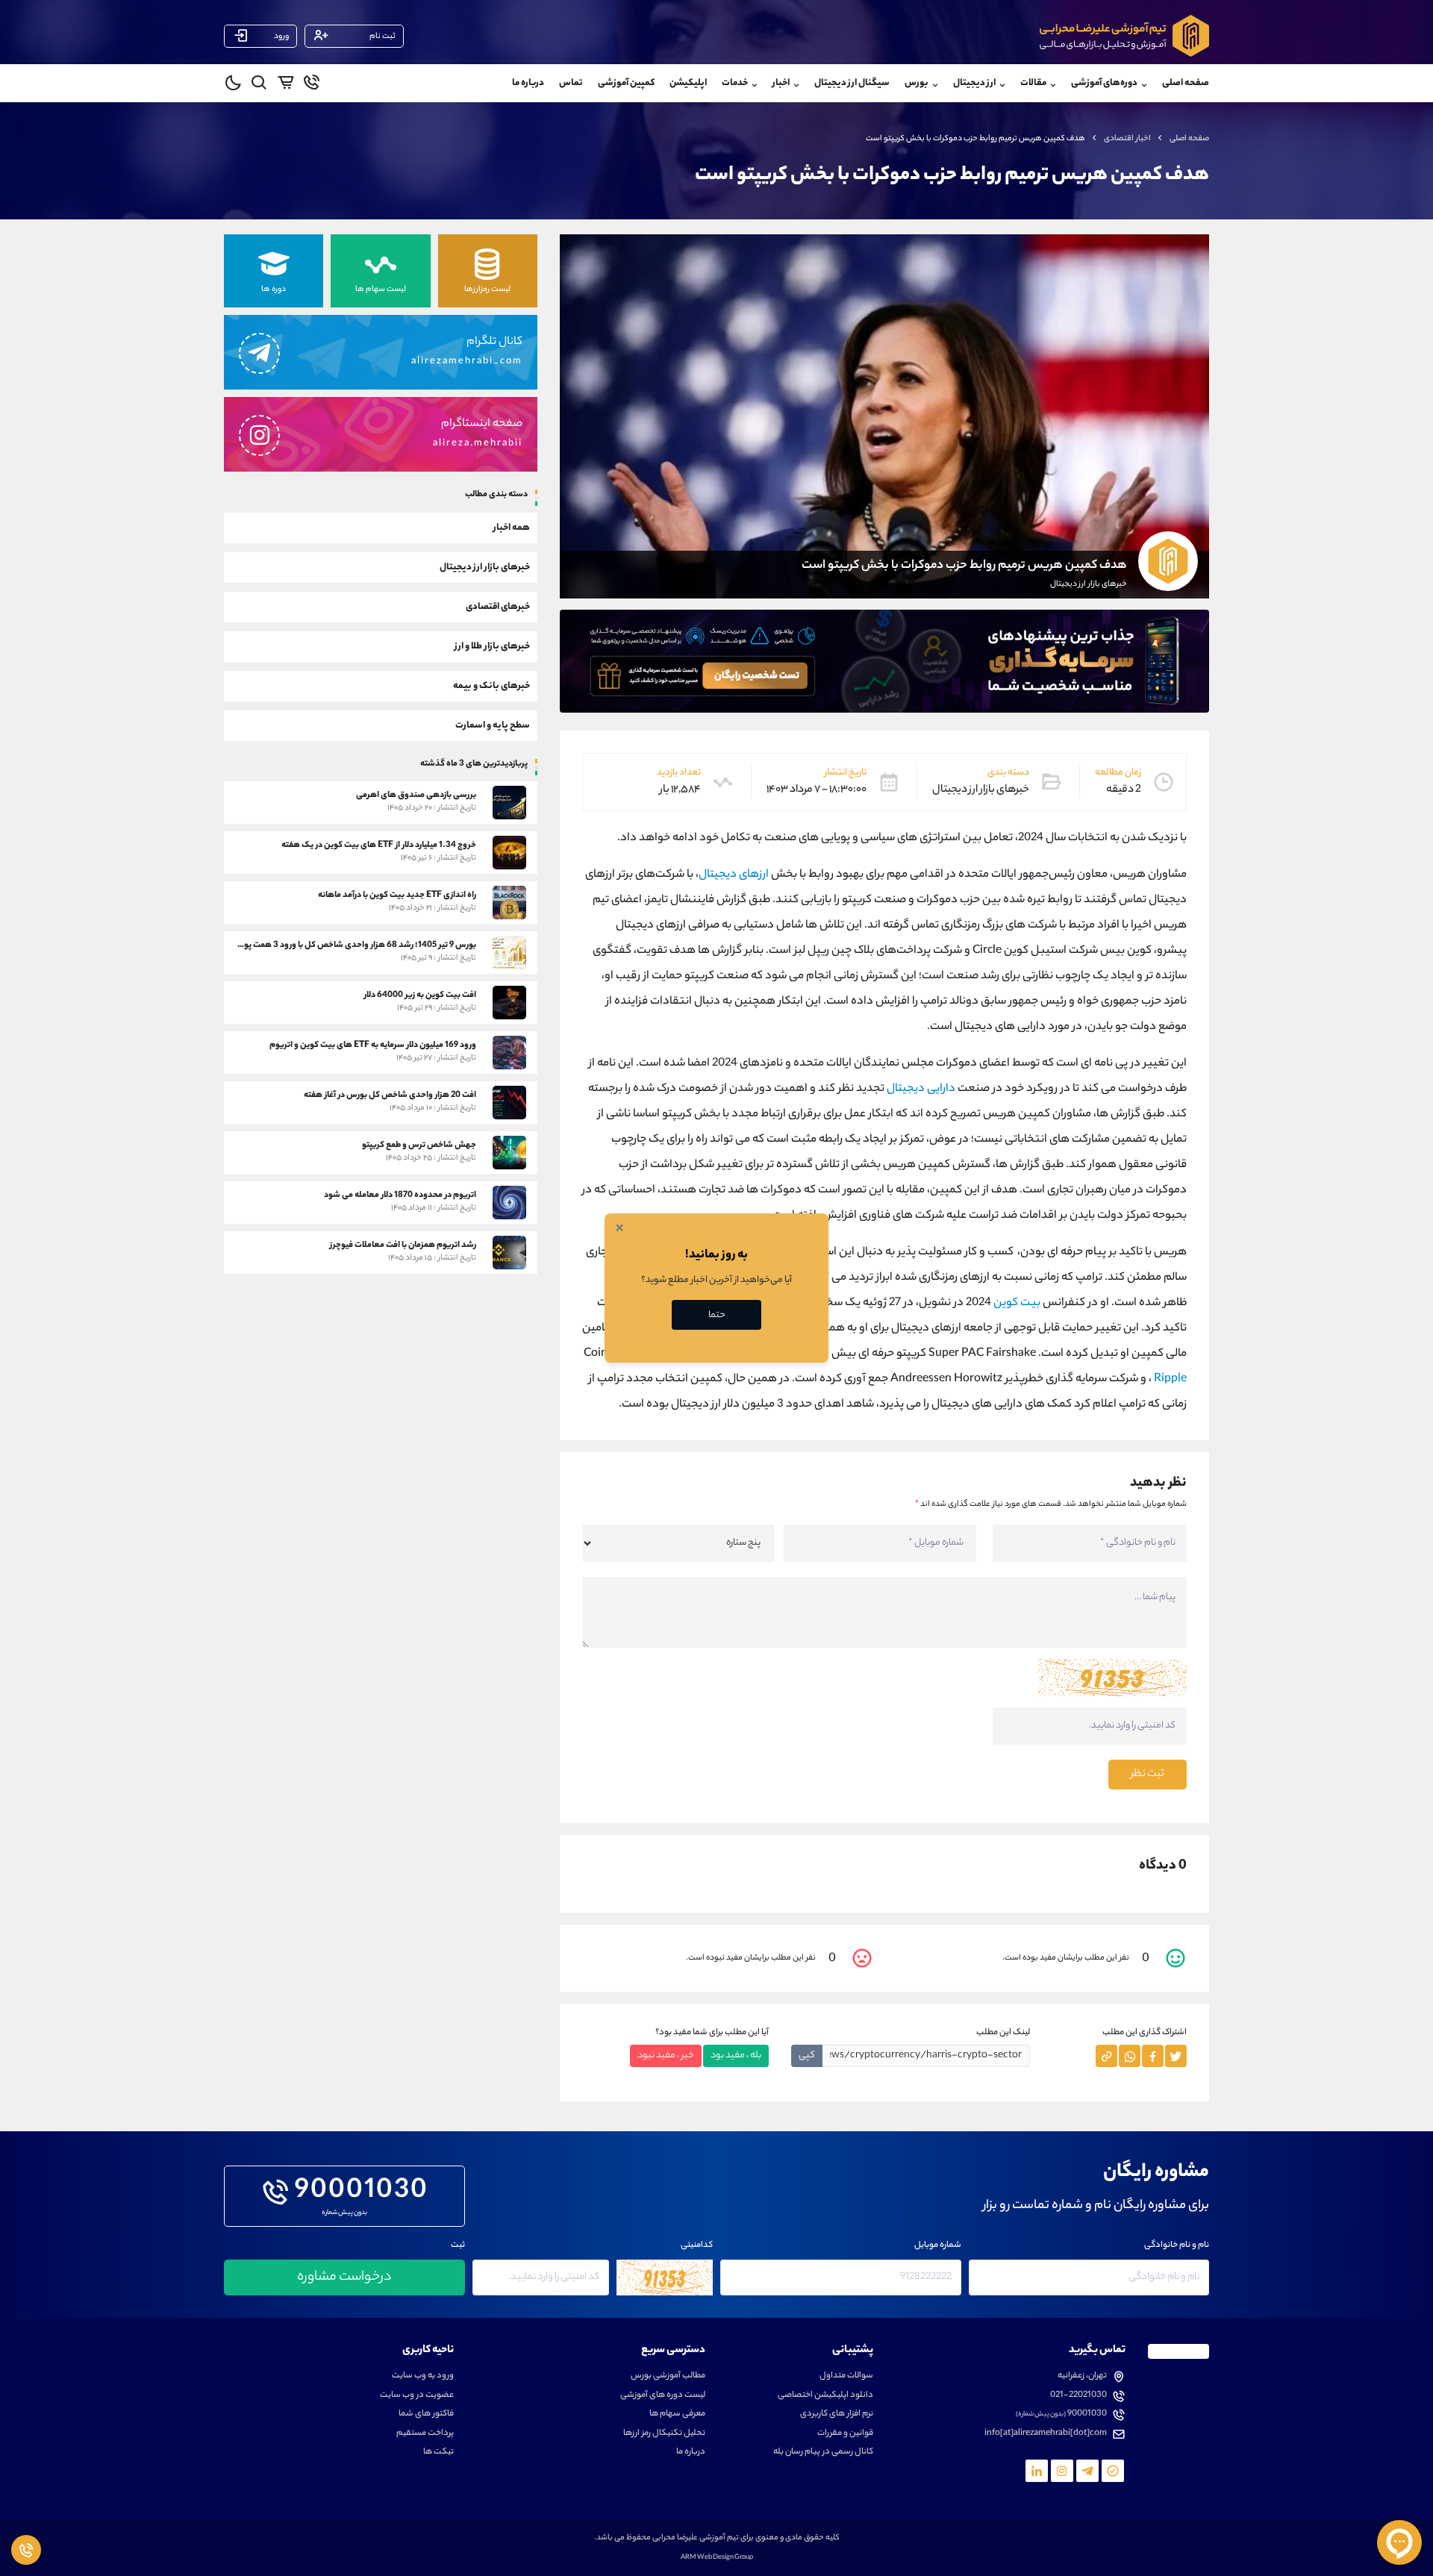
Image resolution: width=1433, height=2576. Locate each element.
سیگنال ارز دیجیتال (852, 83)
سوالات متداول (846, 2376)
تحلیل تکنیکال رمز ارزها (664, 2434)
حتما (717, 1315)
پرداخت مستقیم (425, 2434)
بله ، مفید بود (736, 2056)
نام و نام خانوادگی (1177, 2246)
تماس (571, 83)
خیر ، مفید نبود (666, 2056)
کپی (807, 2056)
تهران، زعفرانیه (1082, 2376)
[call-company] (312, 85)
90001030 (362, 2192)
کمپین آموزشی (626, 83)
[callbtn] (26, 2550)
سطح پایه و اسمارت (493, 725)
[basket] (285, 85)
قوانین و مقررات (845, 2434)
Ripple (1170, 1379)
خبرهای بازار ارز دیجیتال (485, 567)
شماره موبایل (938, 2246)
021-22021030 (1078, 2396)
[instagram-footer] (1062, 2471)
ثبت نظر (1148, 1775)
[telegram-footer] (1113, 2471)
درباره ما (528, 83)
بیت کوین (1017, 1303)
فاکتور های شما (426, 2414)
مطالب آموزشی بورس (668, 2376)
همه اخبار (512, 527)
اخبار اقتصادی (1127, 139)
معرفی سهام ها (677, 2414)
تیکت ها (438, 2452)
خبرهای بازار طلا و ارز (492, 646)
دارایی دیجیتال (921, 1089)
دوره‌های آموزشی (1104, 83)
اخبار (781, 83)
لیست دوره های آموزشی (663, 2396)
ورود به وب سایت (423, 2376)
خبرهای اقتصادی (498, 606)
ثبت (458, 2246)
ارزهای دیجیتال (734, 875)
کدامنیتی (697, 2246)
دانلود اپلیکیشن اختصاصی (825, 2396)
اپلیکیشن (688, 83)
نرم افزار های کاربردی (837, 2414)
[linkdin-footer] (1037, 2471)
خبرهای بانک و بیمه (491, 685)
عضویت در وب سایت (417, 2396)
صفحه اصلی (1186, 83)
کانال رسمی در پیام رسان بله (823, 2452)
